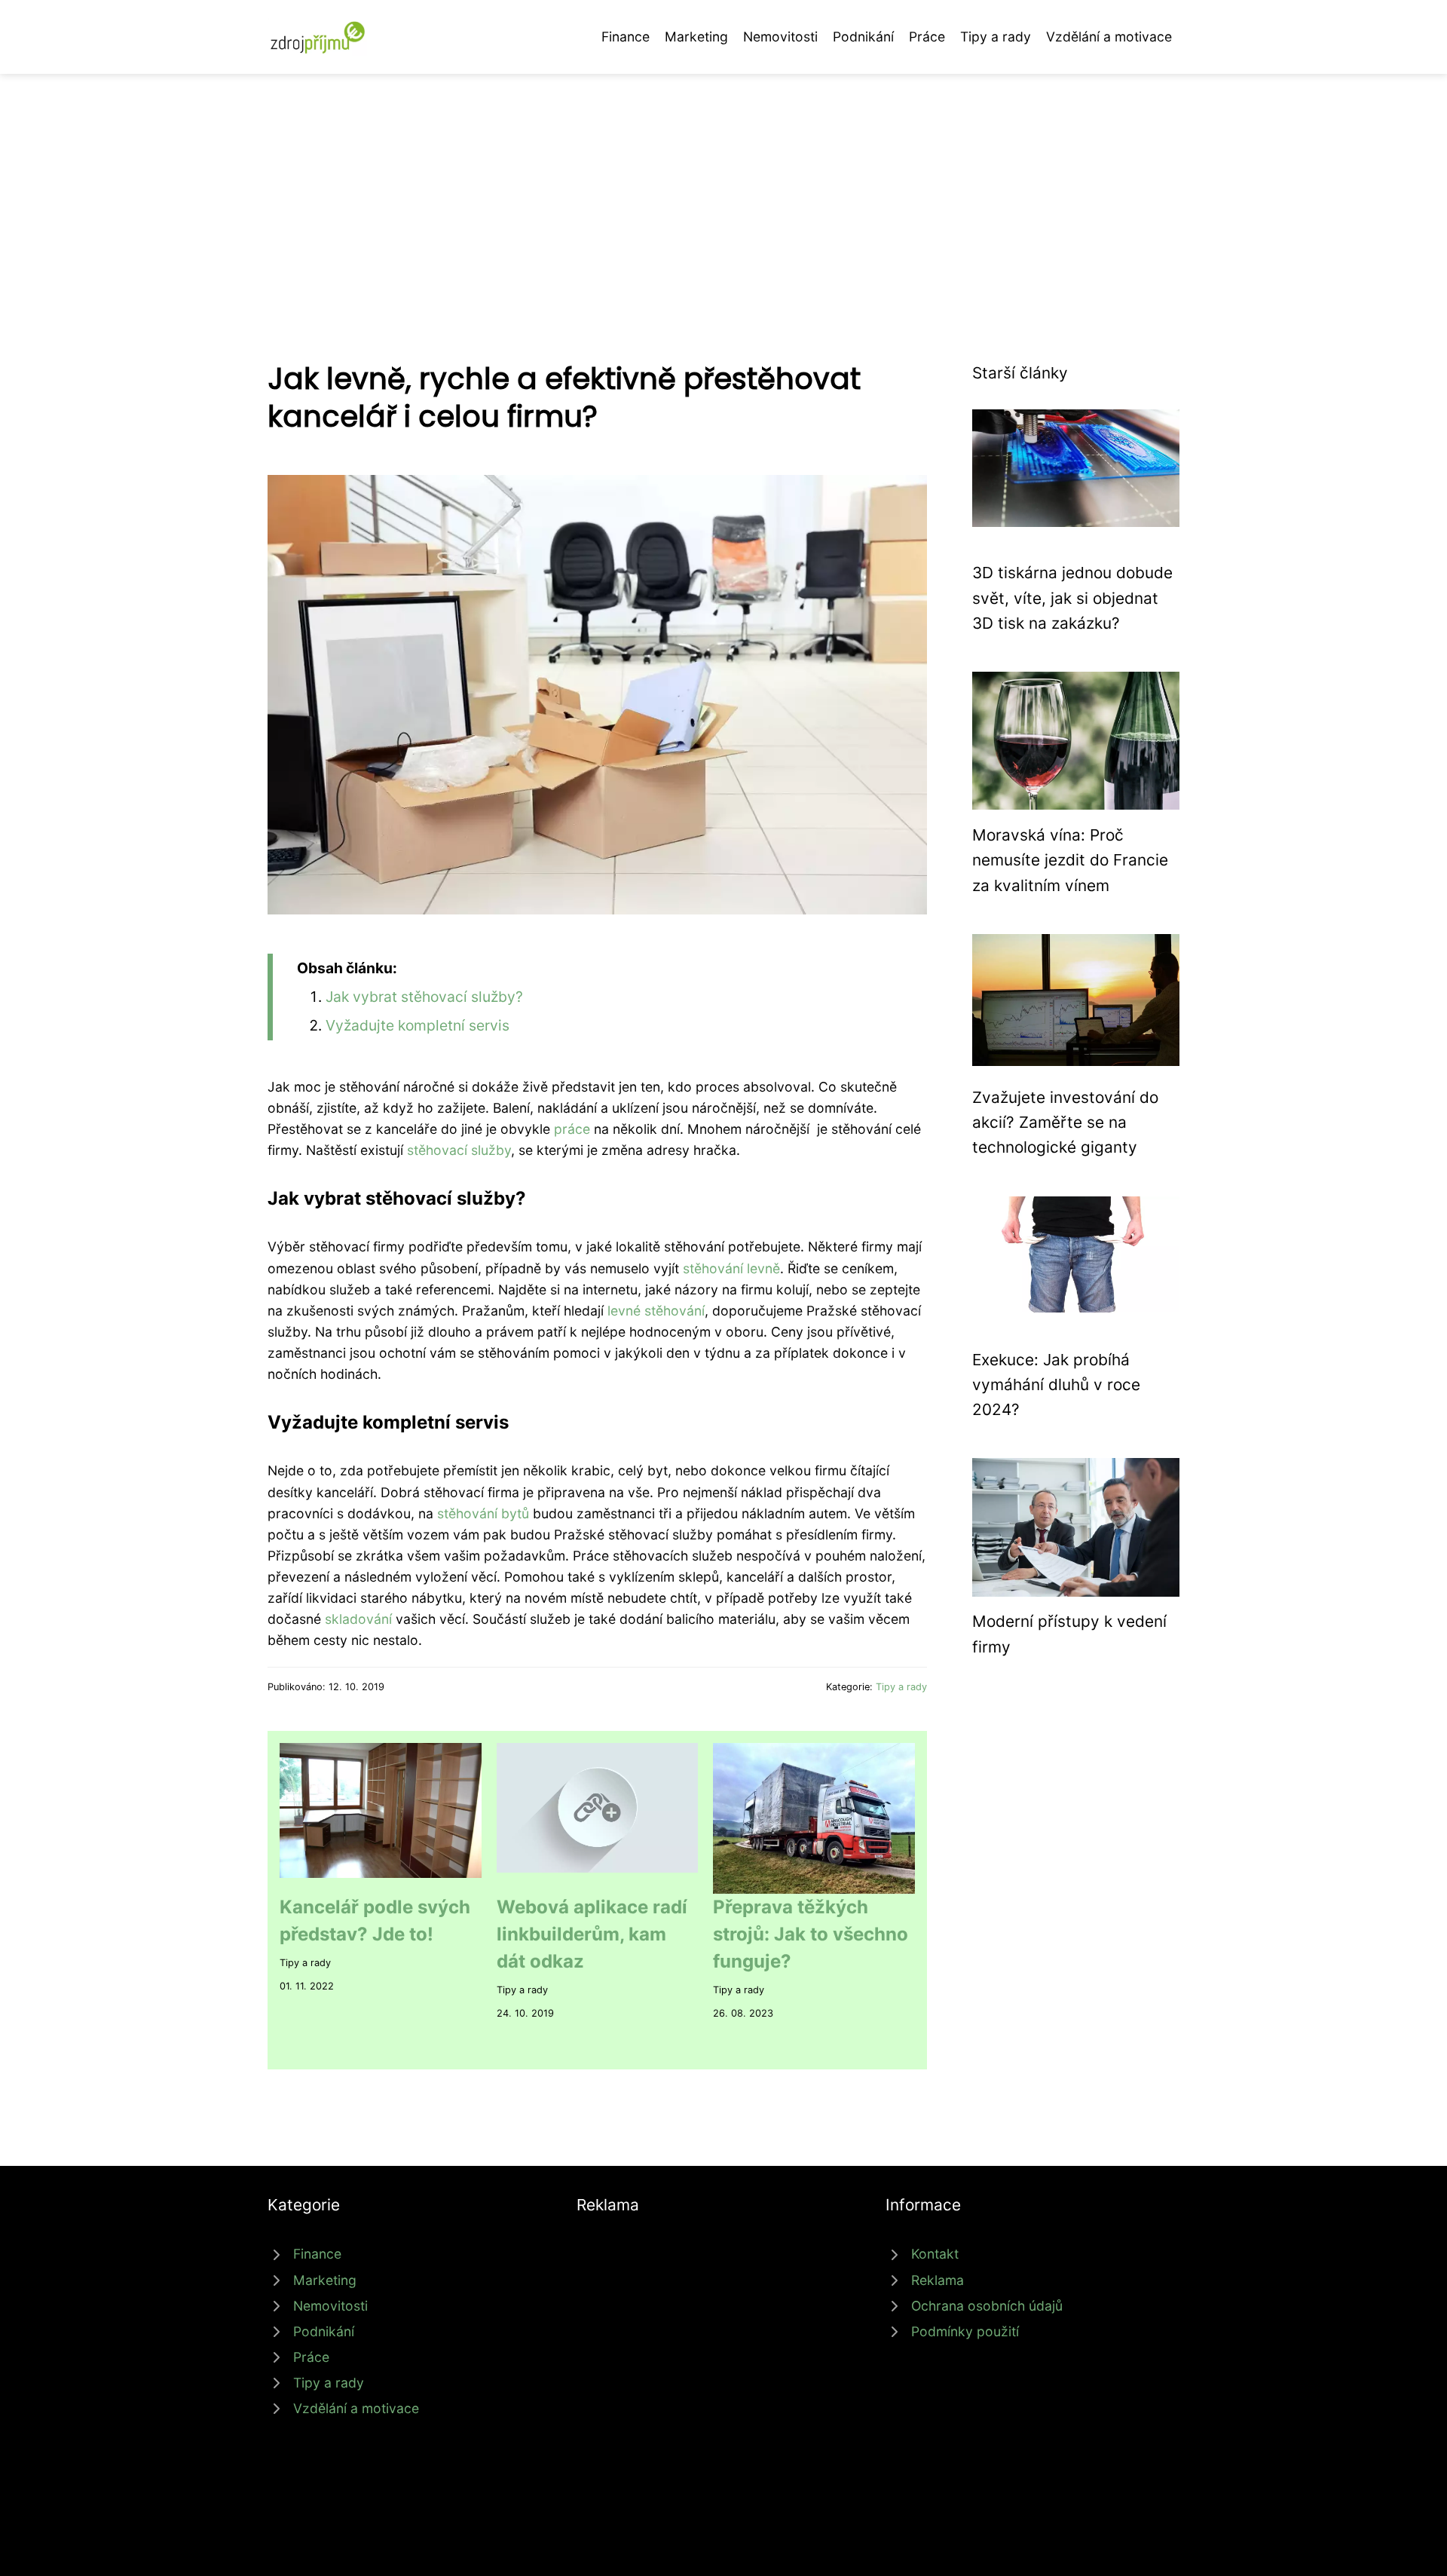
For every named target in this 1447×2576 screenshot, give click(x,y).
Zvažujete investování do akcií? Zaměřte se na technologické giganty (1065, 1123)
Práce (927, 37)
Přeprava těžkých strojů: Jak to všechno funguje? (811, 1934)
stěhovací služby (459, 1150)
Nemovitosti (780, 37)
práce (572, 1129)
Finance (626, 37)
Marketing (696, 37)
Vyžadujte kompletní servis (418, 1025)
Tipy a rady (996, 37)
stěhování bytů (483, 1513)
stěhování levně (731, 1268)
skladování (358, 1619)
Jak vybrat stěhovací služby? (424, 997)
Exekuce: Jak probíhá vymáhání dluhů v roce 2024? (1056, 1385)
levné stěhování (656, 1311)
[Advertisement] (723, 187)
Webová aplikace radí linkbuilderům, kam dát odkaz (592, 1934)
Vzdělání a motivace (1109, 37)
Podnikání (863, 37)
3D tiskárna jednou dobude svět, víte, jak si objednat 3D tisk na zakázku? (1072, 598)
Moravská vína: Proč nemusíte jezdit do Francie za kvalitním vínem (1070, 860)
